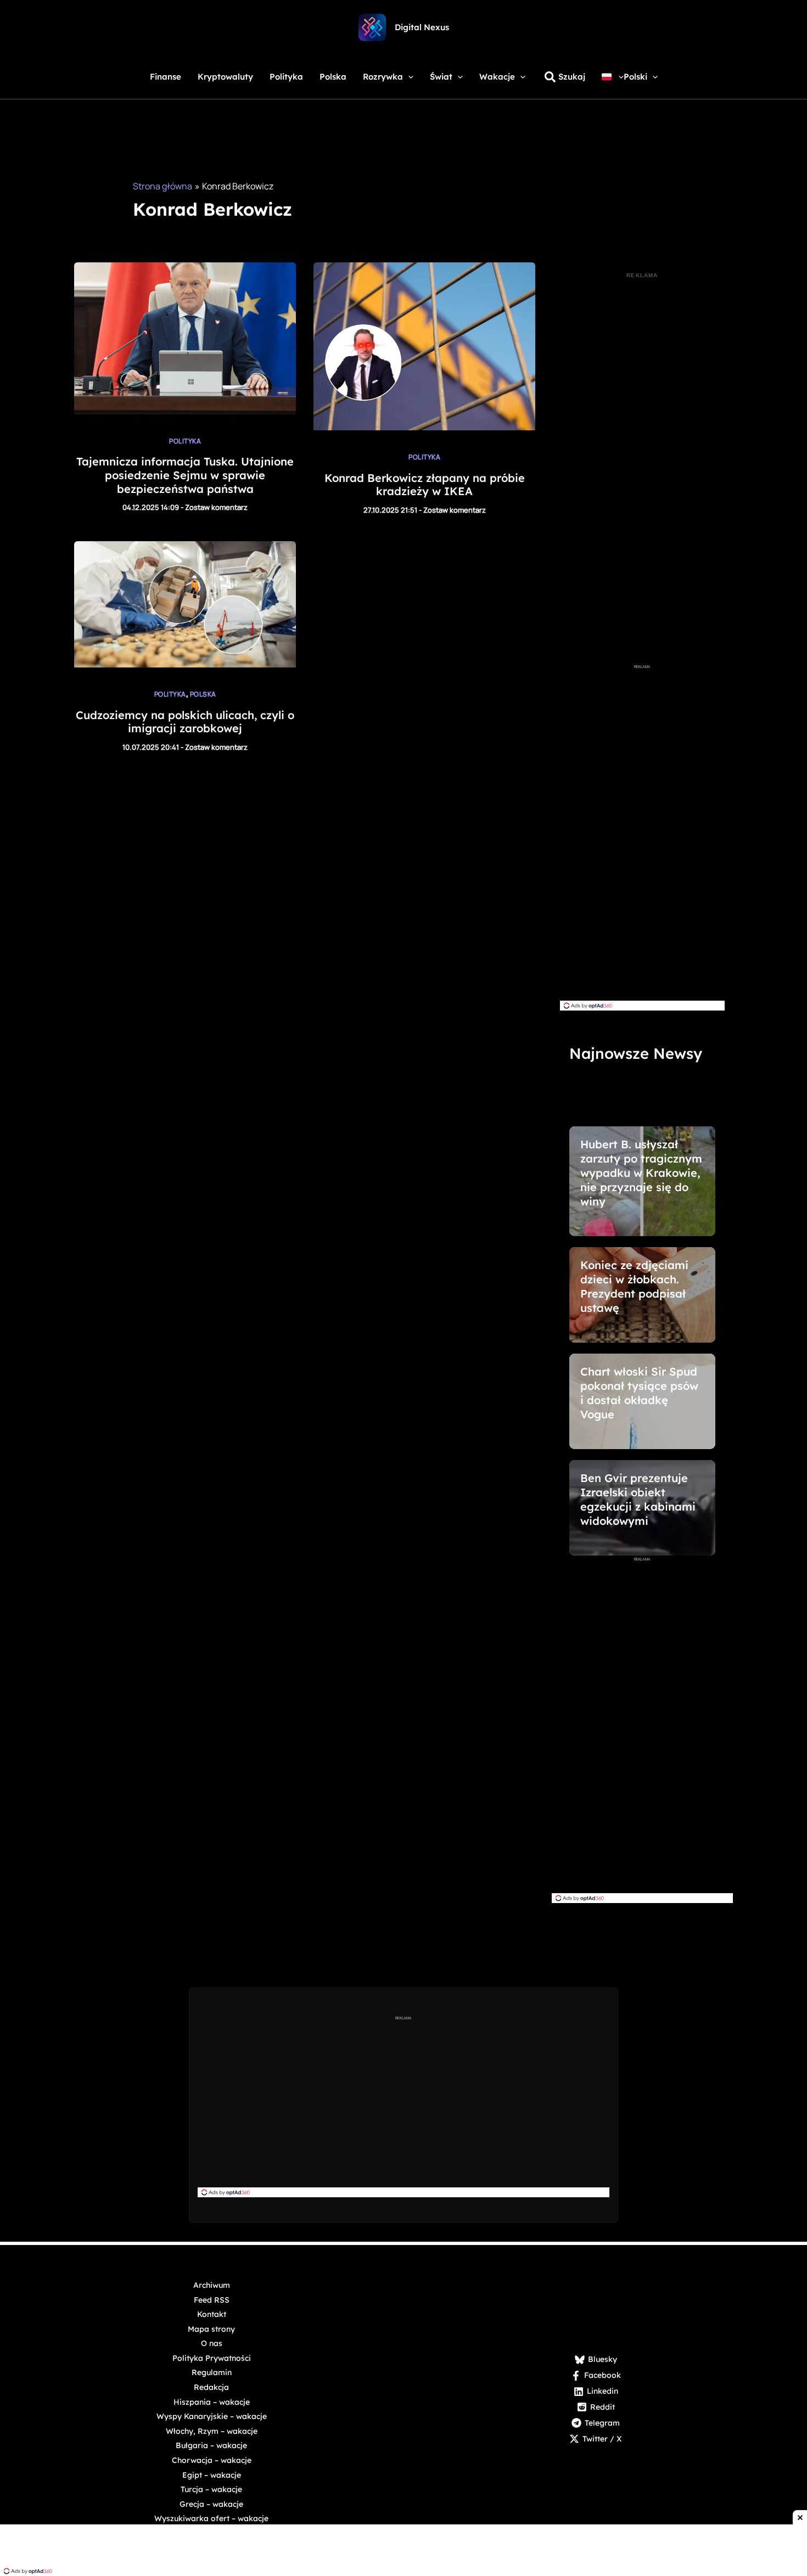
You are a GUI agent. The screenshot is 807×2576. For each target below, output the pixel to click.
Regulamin (212, 2372)
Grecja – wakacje (211, 2504)
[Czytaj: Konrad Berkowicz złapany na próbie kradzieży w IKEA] (424, 427)
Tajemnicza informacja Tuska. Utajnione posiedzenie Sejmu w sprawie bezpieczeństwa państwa (185, 475)
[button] (408, 77)
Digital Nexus (422, 27)
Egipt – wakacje (212, 2475)
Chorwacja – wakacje (212, 2460)
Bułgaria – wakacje (211, 2445)
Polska (203, 694)
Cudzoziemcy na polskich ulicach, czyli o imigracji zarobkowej (185, 722)
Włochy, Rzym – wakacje (212, 2431)
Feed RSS (212, 2300)
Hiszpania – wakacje (212, 2402)
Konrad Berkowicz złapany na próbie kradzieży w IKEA (425, 485)
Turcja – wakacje (211, 2489)
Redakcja (211, 2387)
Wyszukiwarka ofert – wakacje (211, 2518)
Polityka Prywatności (212, 2358)
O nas (212, 2343)
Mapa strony (211, 2329)
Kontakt (212, 2314)
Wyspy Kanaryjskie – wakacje (212, 2416)
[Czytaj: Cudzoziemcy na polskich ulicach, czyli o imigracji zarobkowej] (185, 664)
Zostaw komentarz (216, 507)
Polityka (185, 441)
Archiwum (212, 2285)
